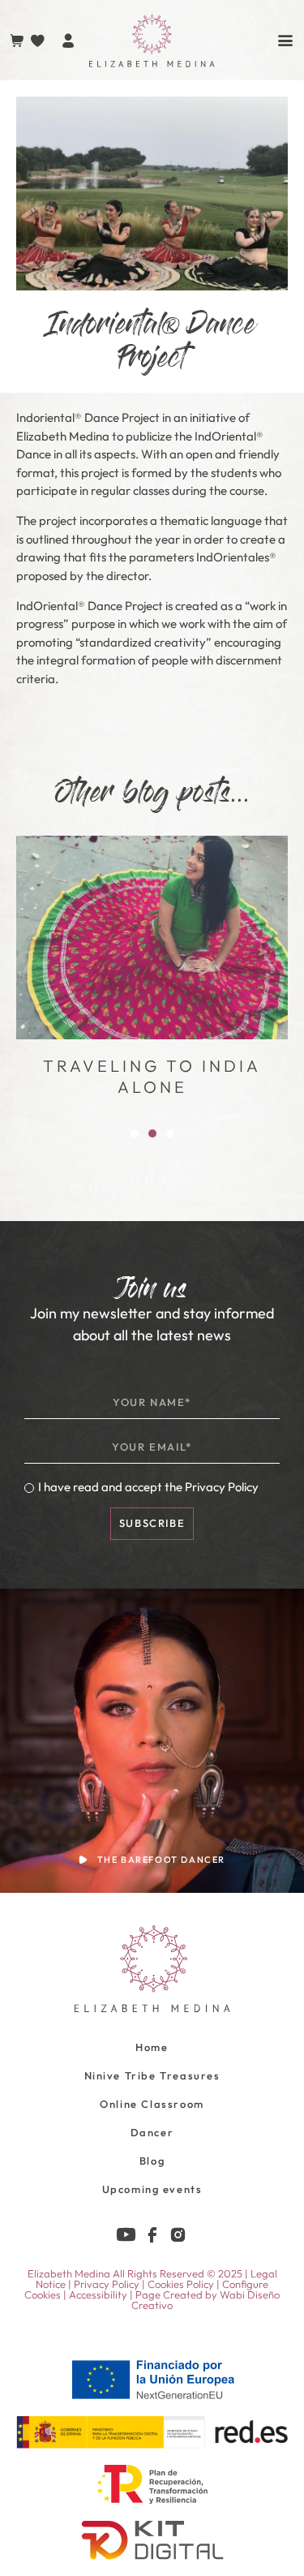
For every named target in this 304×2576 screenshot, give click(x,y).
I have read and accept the (148, 1487)
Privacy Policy (222, 1487)
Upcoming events (152, 2189)
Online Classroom (152, 2104)
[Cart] (17, 41)
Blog (152, 2161)
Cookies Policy (181, 2284)
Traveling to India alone (152, 1076)
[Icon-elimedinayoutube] (126, 2235)
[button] (135, 1133)
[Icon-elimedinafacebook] (152, 2235)
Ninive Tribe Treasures (152, 2075)
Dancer (152, 2132)
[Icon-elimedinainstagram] (178, 2235)
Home (152, 2047)
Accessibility (98, 2294)
